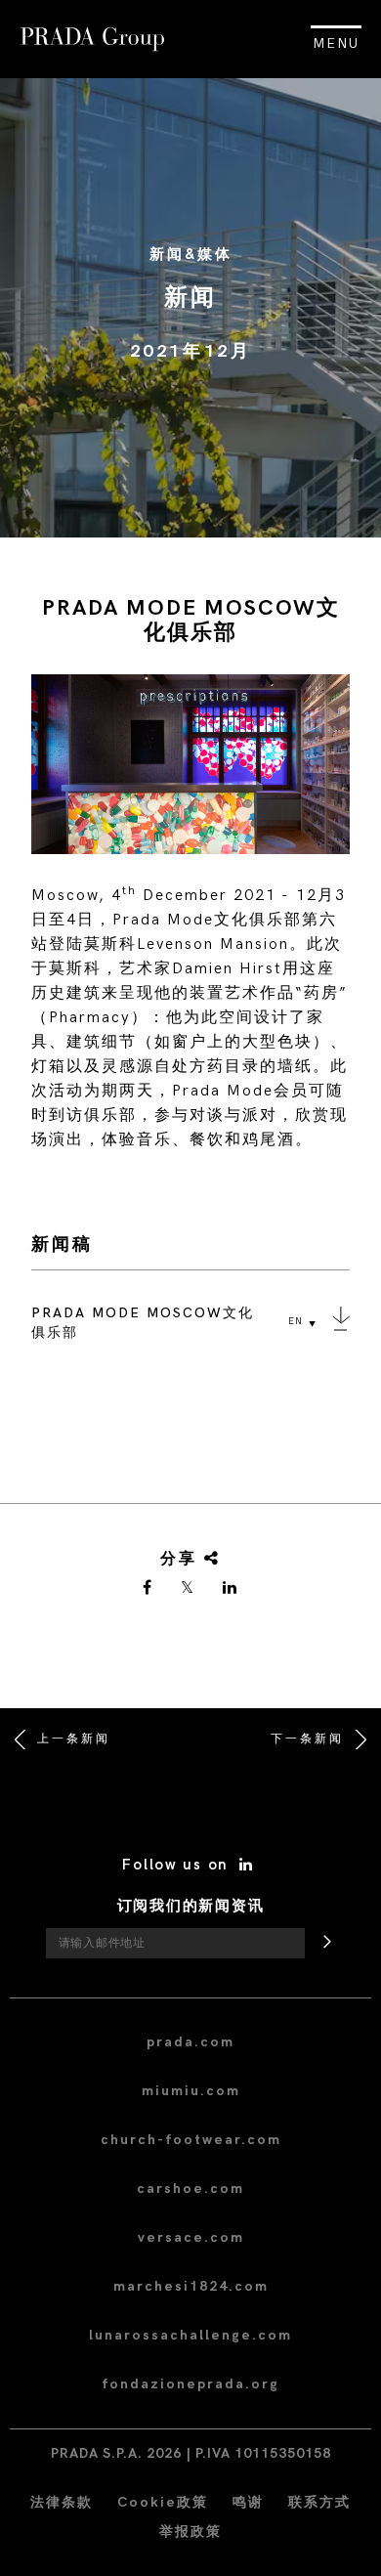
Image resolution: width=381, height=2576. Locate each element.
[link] (148, 1589)
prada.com (190, 2042)
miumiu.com (191, 2091)
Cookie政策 (163, 2502)
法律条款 (62, 2502)
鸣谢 (248, 2502)
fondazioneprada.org (190, 2384)
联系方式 (319, 2502)
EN (296, 1321)
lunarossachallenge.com (190, 2335)
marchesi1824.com (191, 2286)
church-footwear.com (191, 2140)
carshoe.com (190, 2189)
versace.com (191, 2237)
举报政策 (190, 2532)
